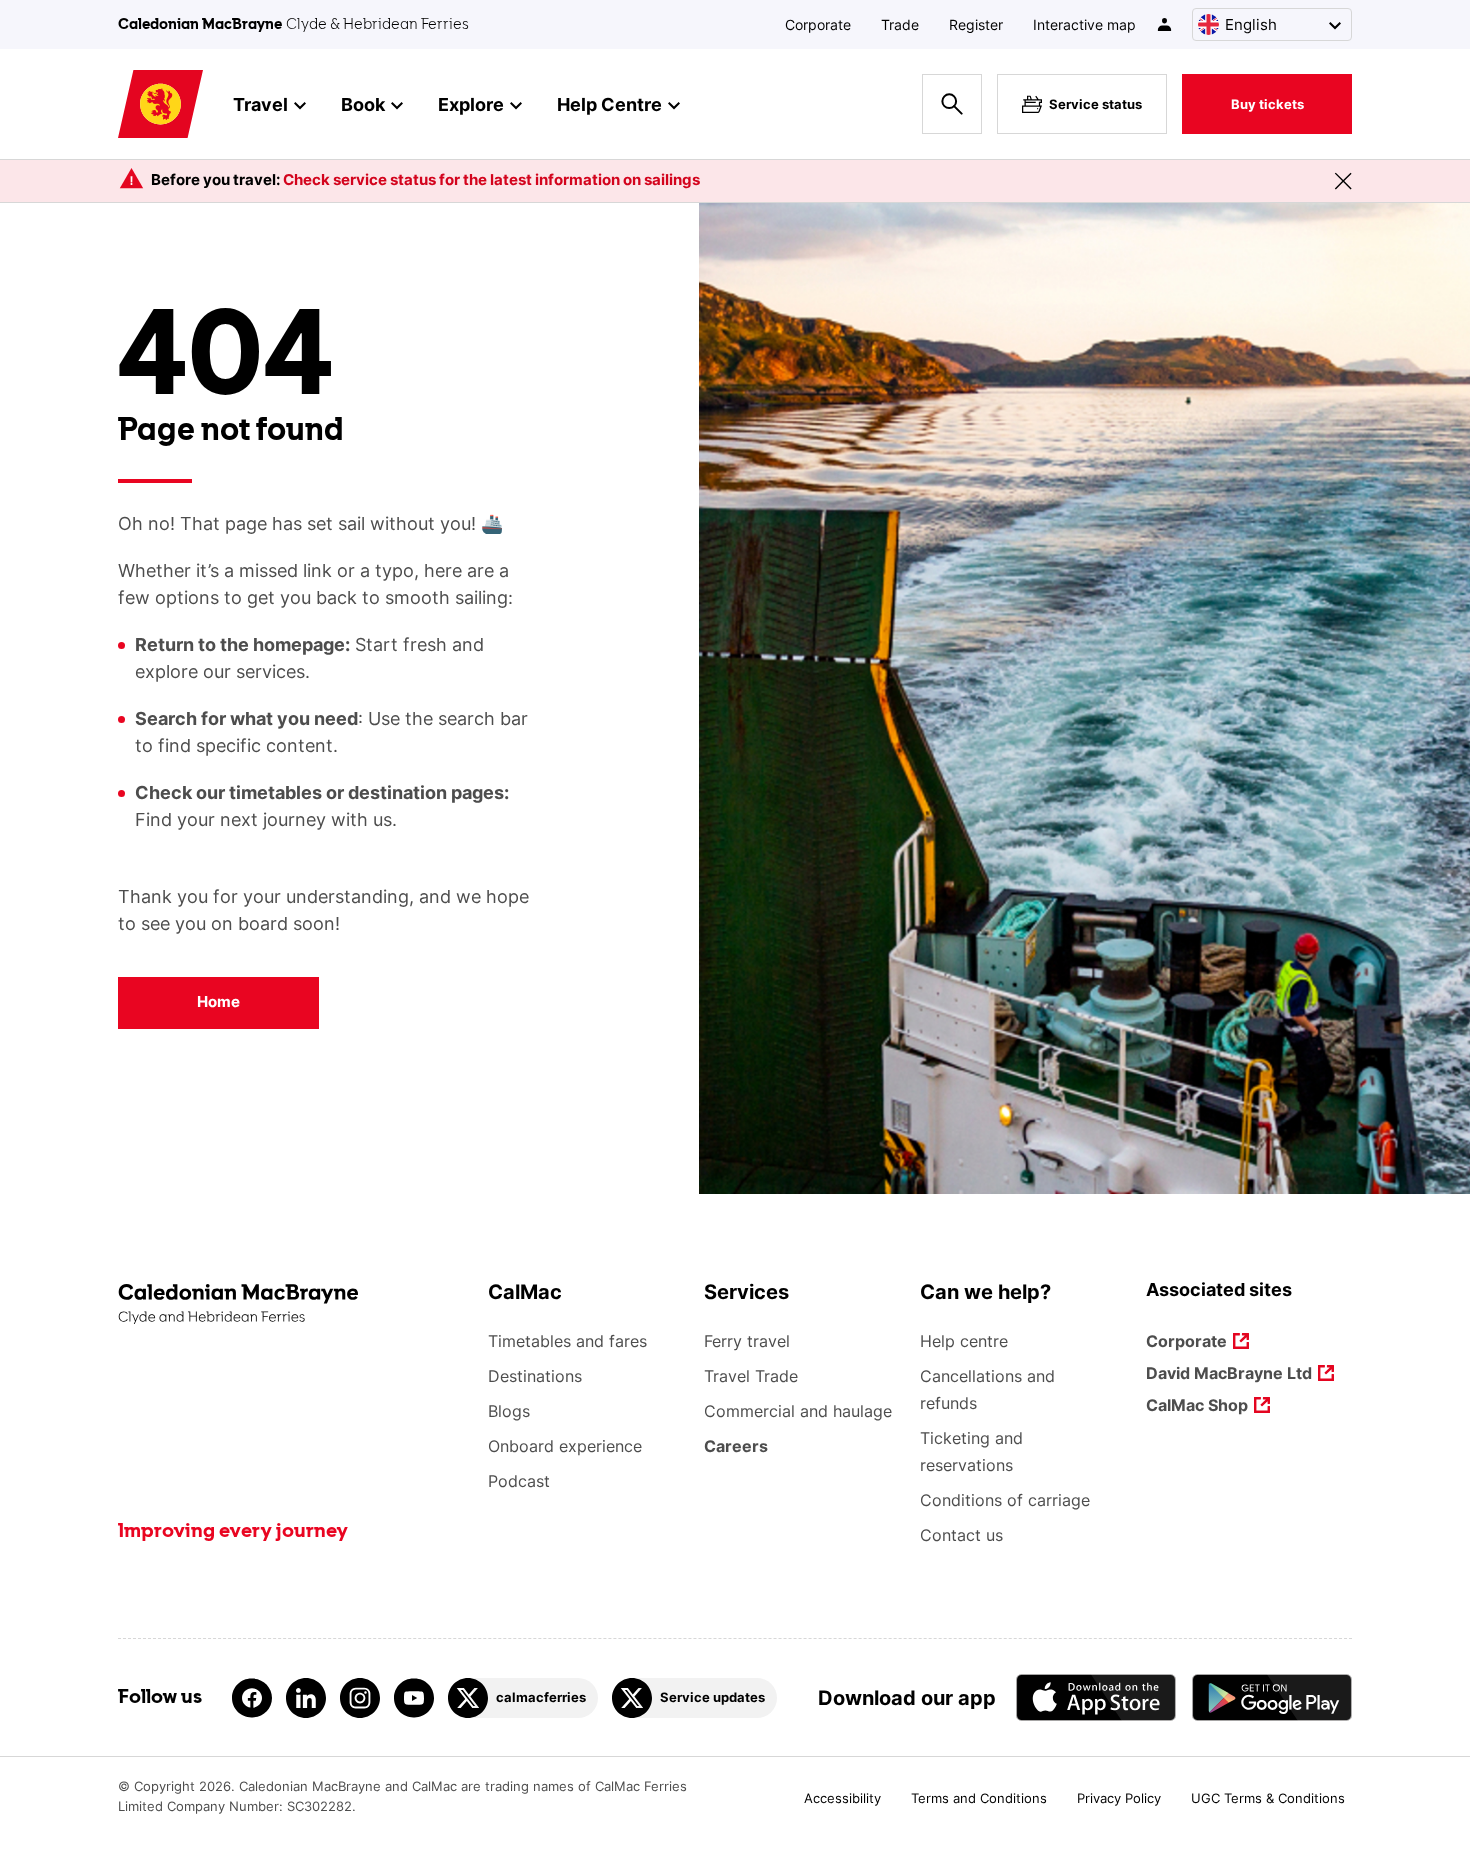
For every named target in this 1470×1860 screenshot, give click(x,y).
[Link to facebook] (252, 1698)
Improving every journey (233, 1532)
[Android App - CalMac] (1272, 1697)
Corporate (818, 24)
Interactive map (1084, 24)
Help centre (964, 1341)
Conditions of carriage (1005, 1500)
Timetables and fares (567, 1341)
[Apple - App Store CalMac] (1096, 1697)
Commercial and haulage (798, 1411)
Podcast (519, 1481)
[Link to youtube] (414, 1698)
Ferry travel (747, 1341)
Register (976, 24)
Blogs (509, 1411)
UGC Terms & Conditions (1268, 1798)
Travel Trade (751, 1376)
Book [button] (363, 104)
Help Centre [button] (609, 104)
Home (218, 1001)
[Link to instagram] (360, 1698)
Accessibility (842, 1798)
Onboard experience (565, 1446)
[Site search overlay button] (952, 104)
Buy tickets (1267, 104)
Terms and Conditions (979, 1798)
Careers (736, 1446)
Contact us (961, 1535)
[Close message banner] (1343, 181)
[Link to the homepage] (293, 1304)
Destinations (535, 1376)
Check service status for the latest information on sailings (491, 179)
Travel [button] (260, 104)
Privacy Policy (1119, 1798)
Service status (1095, 104)
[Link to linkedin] (306, 1698)
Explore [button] (471, 104)
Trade (900, 24)
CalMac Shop (1197, 1406)
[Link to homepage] (160, 104)
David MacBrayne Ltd (1229, 1374)
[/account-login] (1165, 24)
